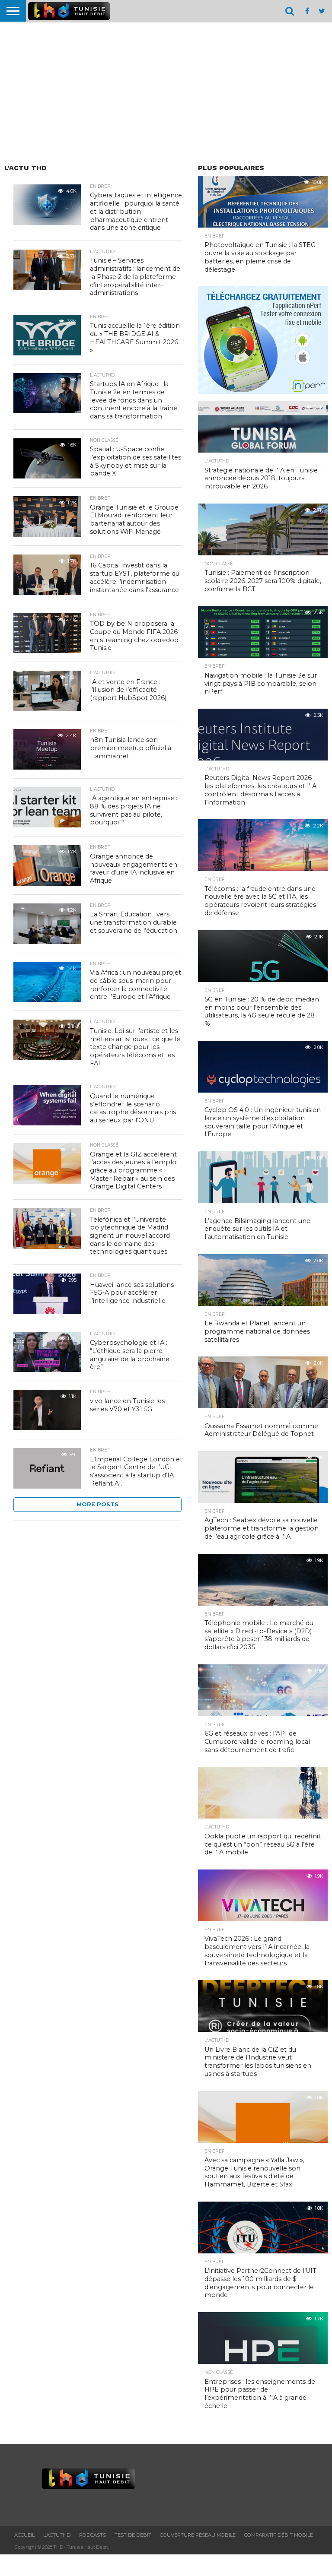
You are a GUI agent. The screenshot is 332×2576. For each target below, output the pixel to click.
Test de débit (133, 2535)
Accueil (24, 2535)
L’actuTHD (57, 2535)
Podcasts (93, 2535)
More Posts (97, 1504)
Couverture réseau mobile (198, 2535)
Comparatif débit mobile (279, 2535)
